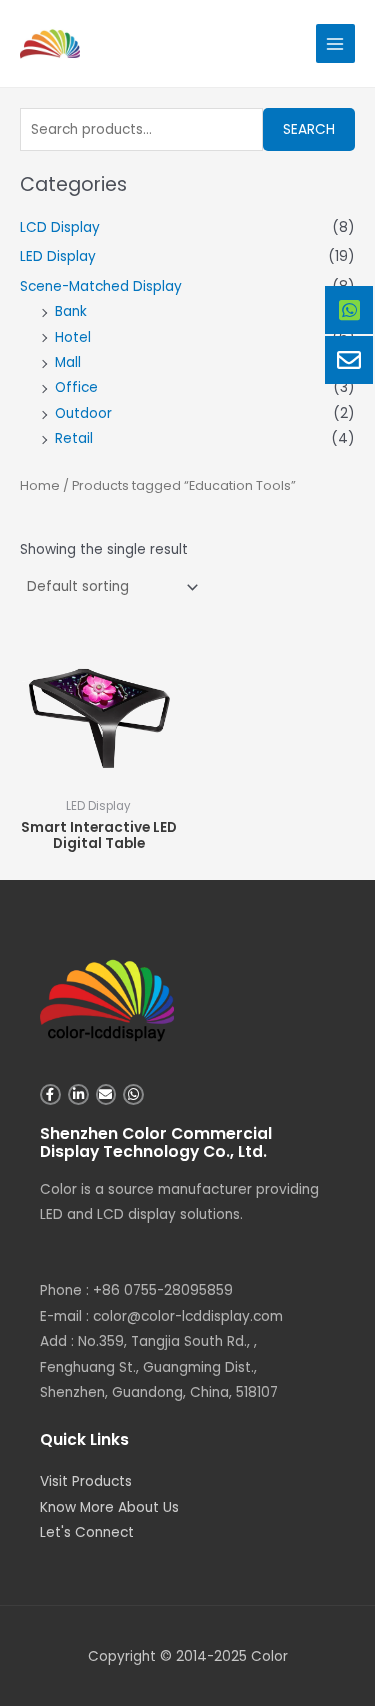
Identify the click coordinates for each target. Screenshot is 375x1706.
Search (309, 129)
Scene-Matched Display (101, 286)
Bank (71, 311)
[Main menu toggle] (335, 43)
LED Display (58, 256)
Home (40, 485)
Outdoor (83, 413)
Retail (74, 438)
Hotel (73, 337)
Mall (68, 362)
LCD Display (60, 227)
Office (76, 387)
